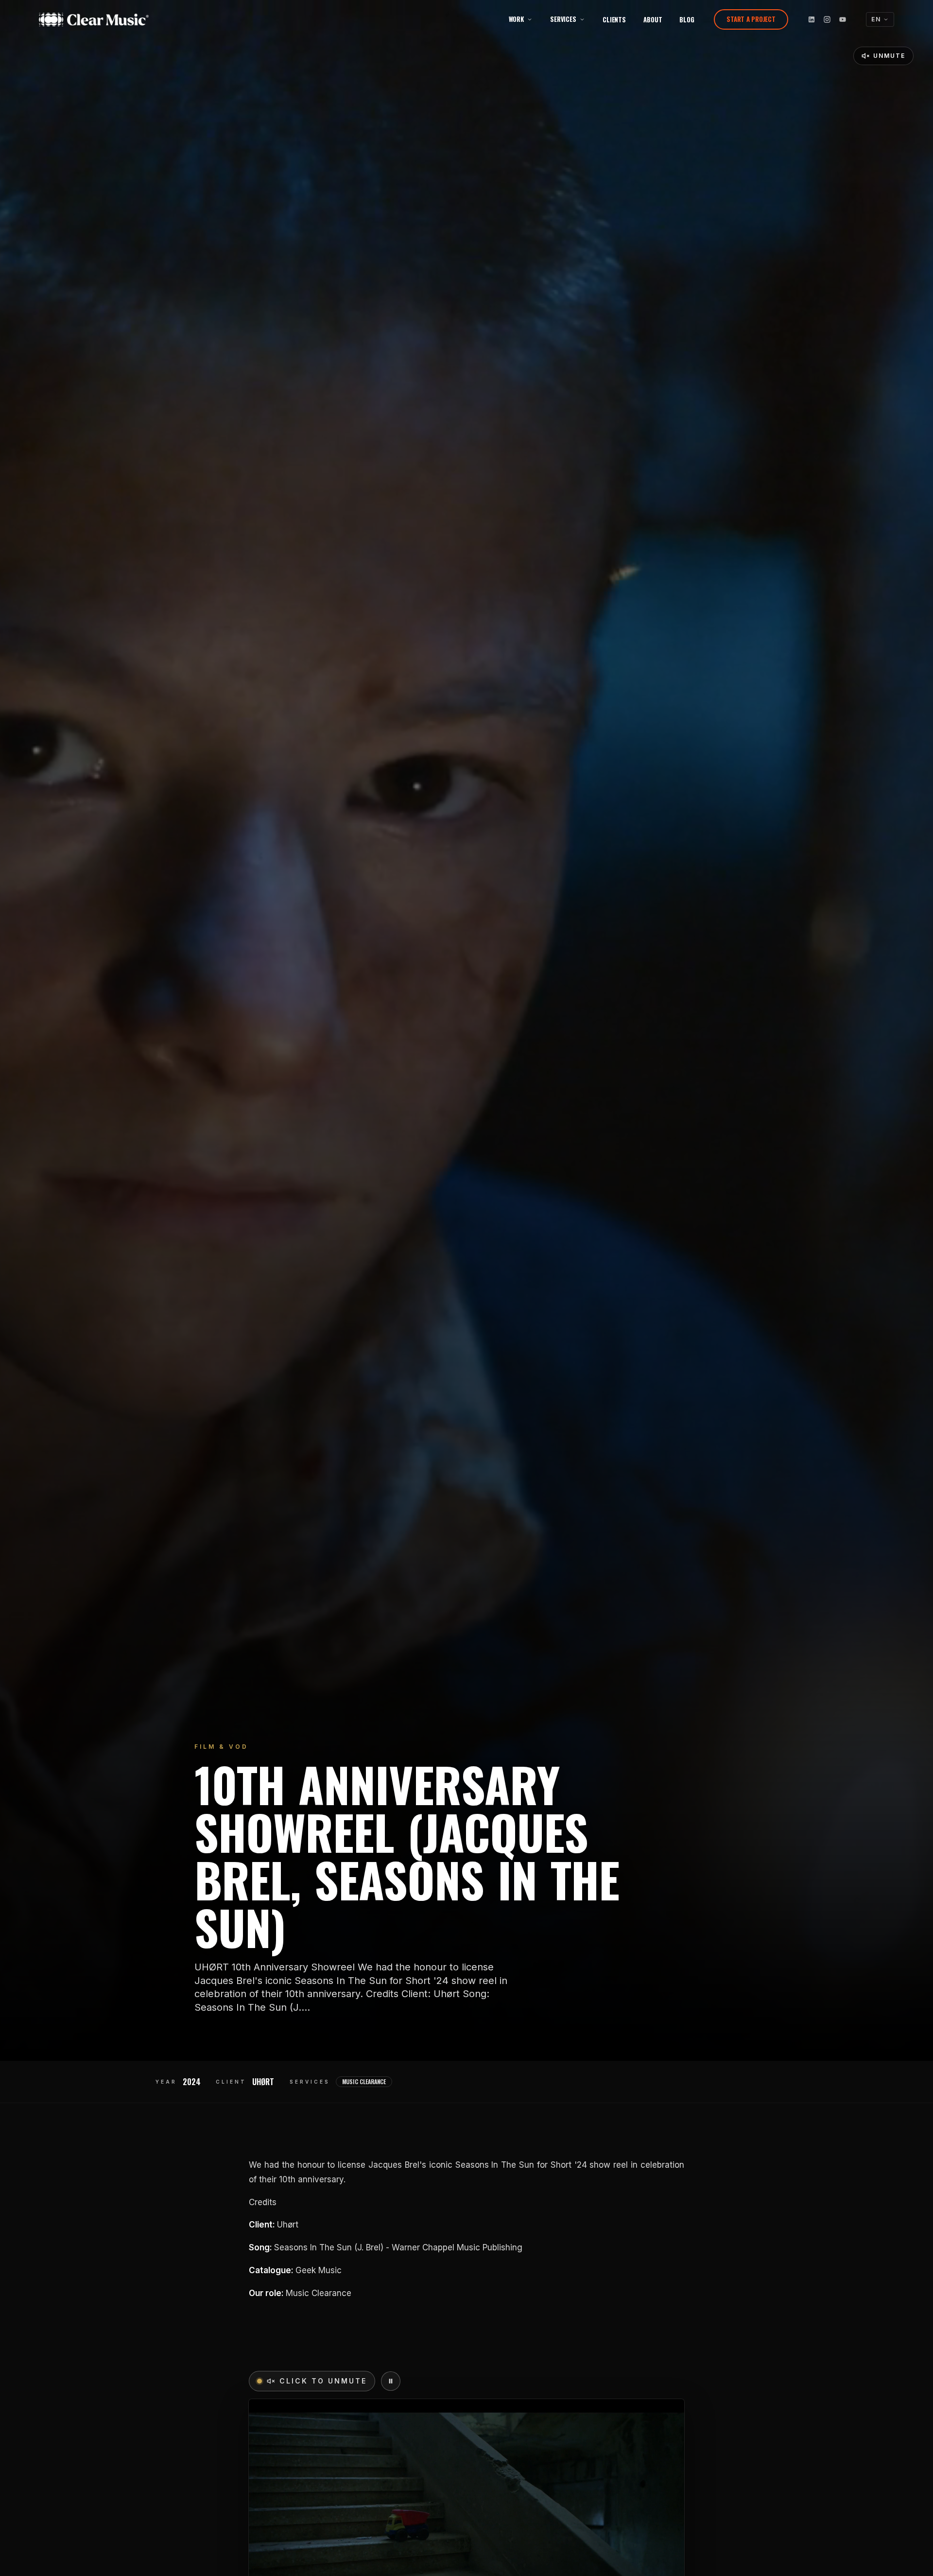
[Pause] (391, 2381)
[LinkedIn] (812, 19)
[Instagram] (827, 19)
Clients (614, 19)
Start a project (751, 19)
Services (563, 19)
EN (876, 19)
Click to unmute (323, 2381)
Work (516, 19)
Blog (687, 19)
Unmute (889, 56)
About (653, 19)
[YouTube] (843, 19)
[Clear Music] (106, 19)
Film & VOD (221, 1747)
